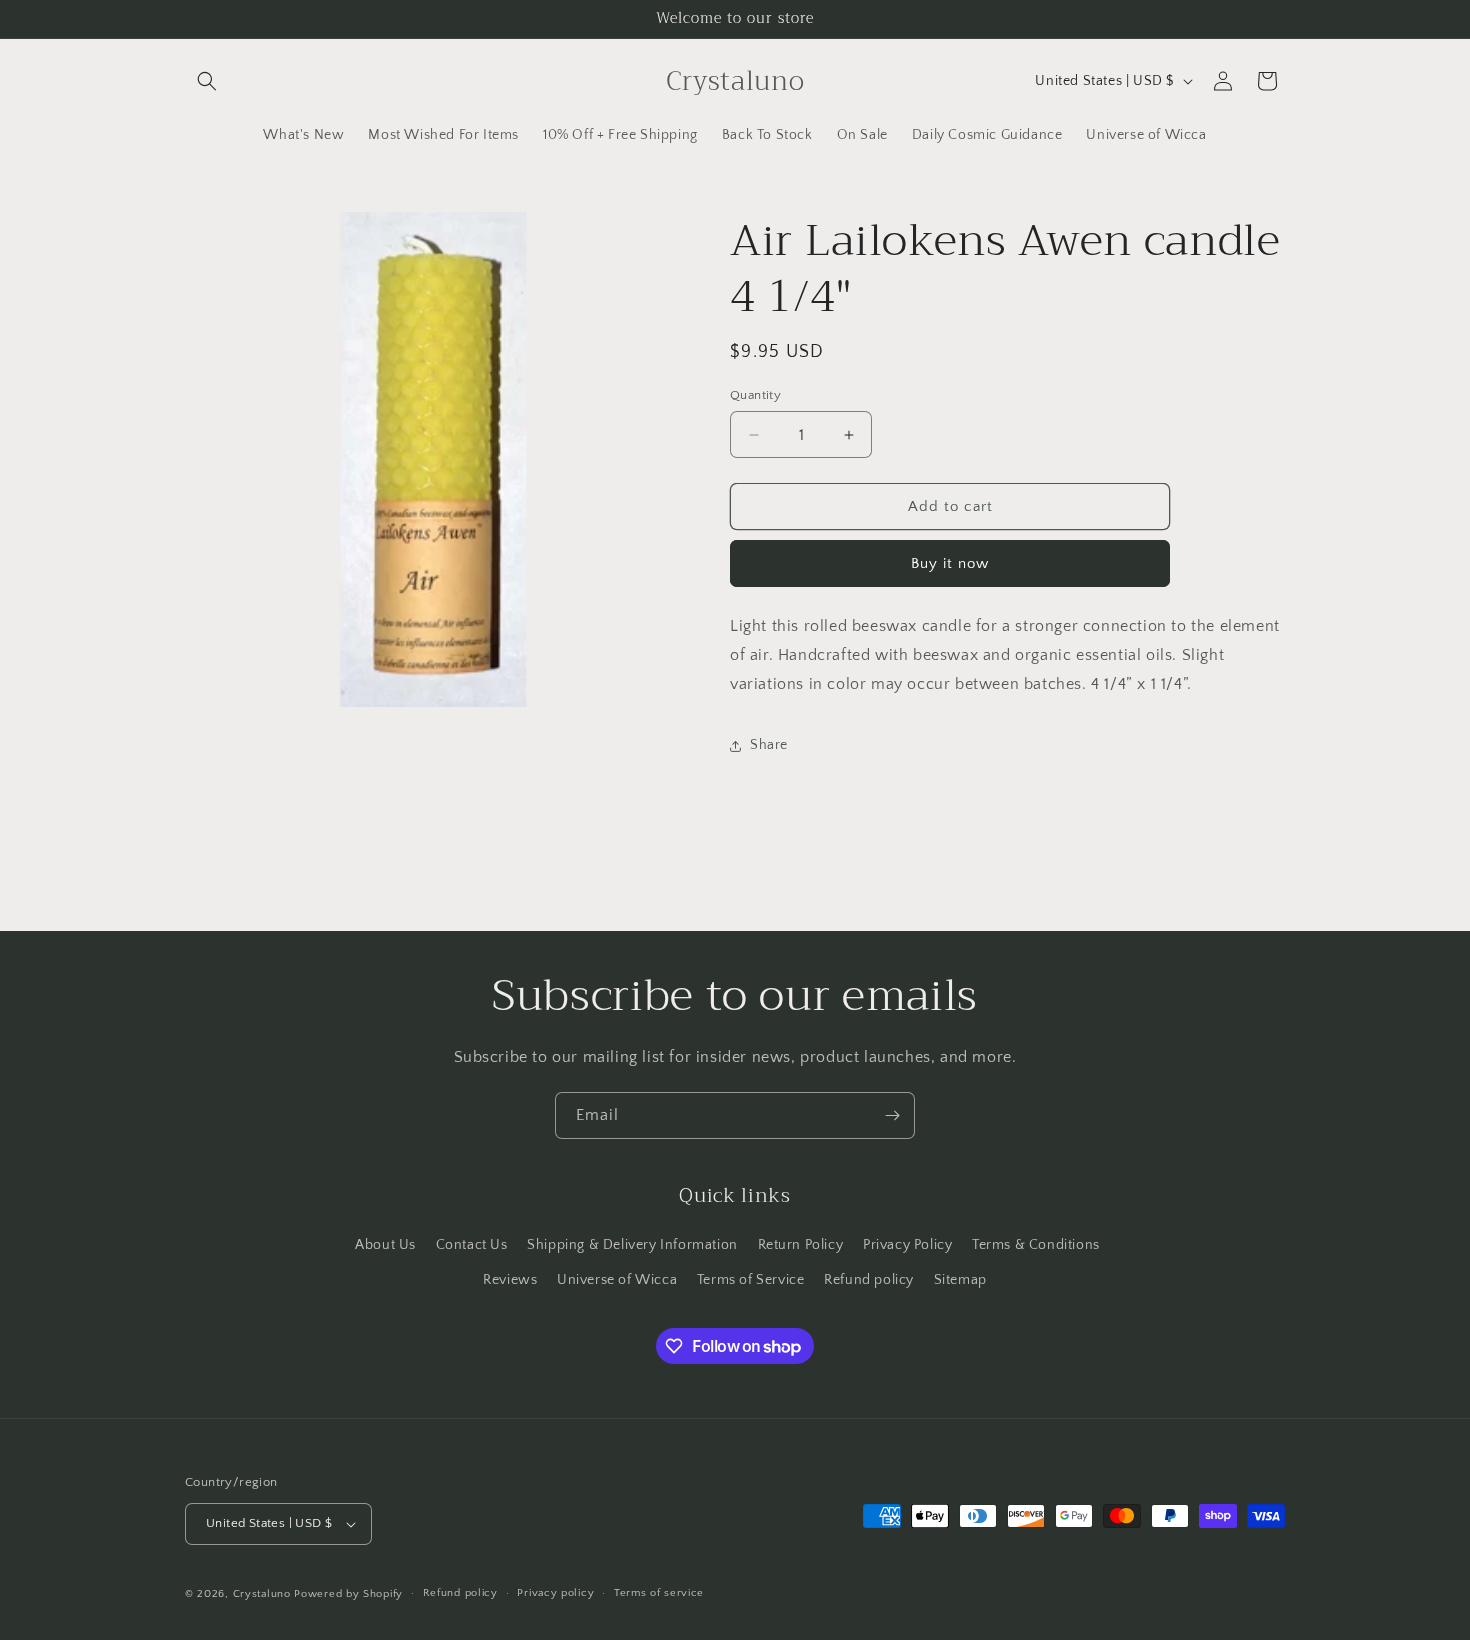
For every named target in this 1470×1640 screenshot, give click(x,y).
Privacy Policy (907, 1245)
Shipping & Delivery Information (632, 1245)
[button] (207, 81)
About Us (385, 1245)
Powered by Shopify (348, 1594)
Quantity (755, 395)
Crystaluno (262, 1594)
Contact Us (472, 1245)
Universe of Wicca (617, 1280)
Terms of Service (751, 1280)
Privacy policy (555, 1593)
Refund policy (869, 1280)
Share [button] (769, 745)
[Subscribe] (892, 1115)
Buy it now (950, 563)
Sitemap (960, 1280)
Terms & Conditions (1036, 1245)
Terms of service (659, 1593)
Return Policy (801, 1245)
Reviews (510, 1280)
